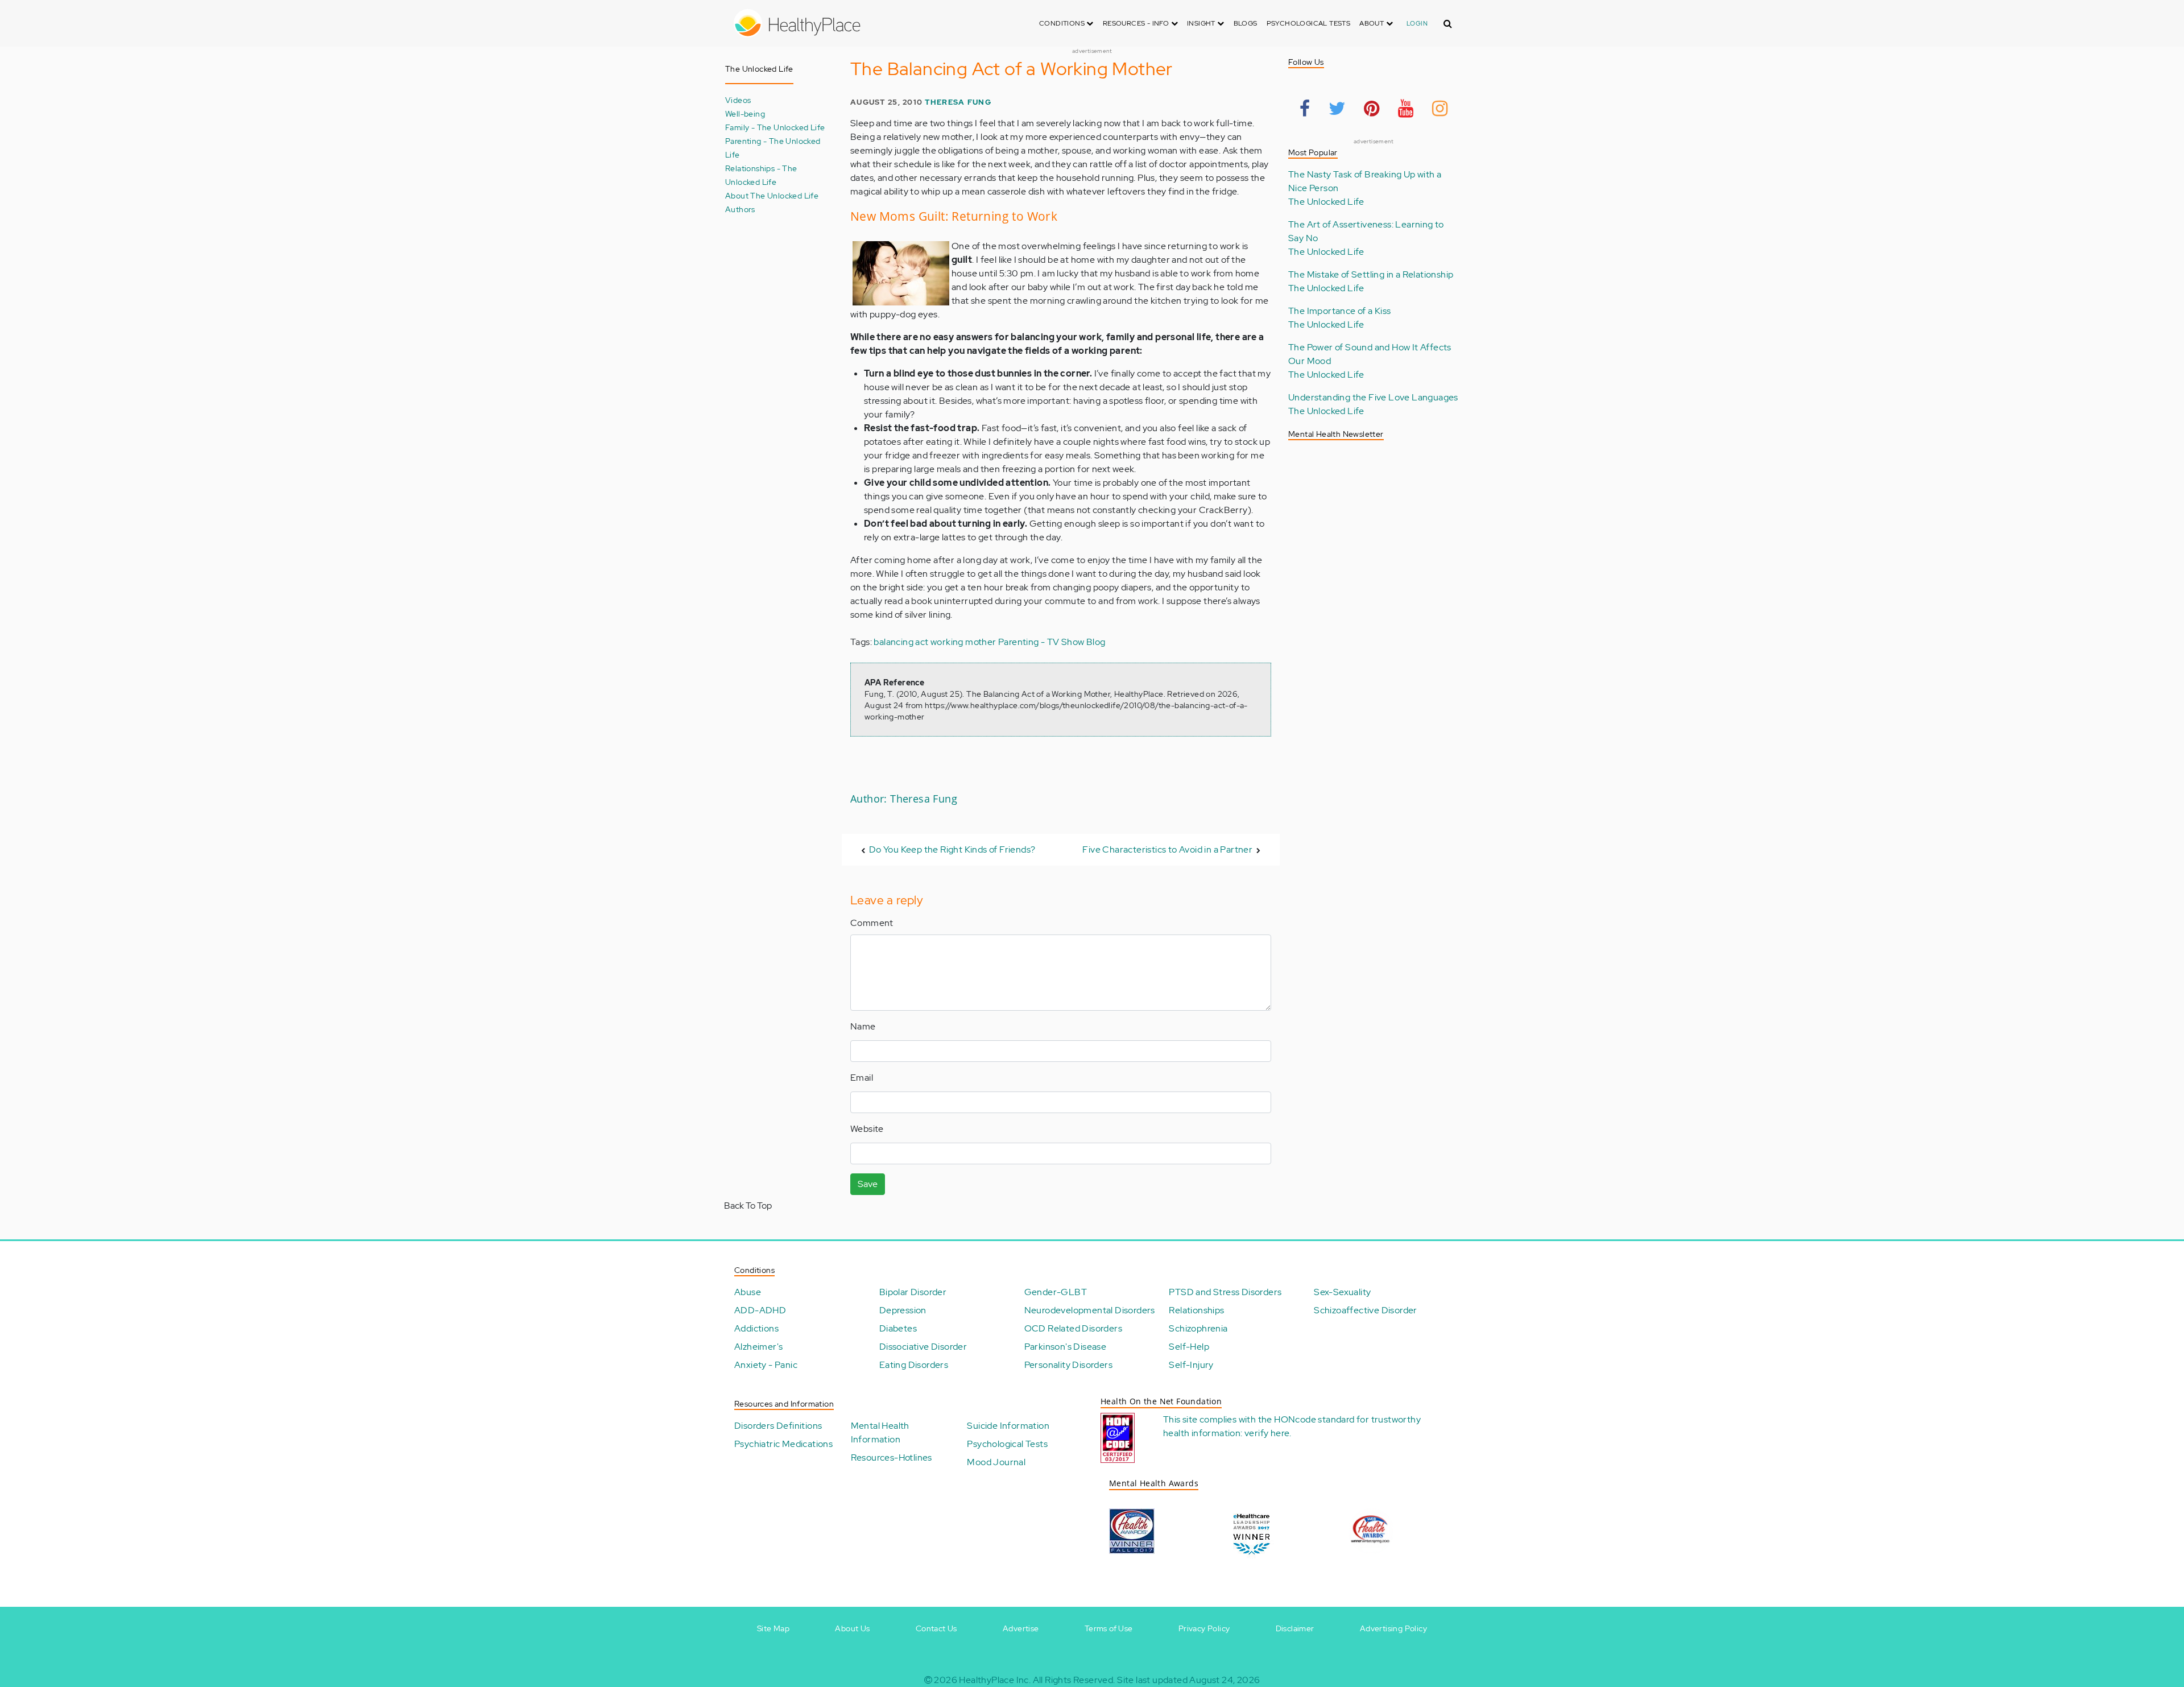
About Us (852, 1628)
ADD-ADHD (760, 1310)
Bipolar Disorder (913, 1292)
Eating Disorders (914, 1365)
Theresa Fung (958, 102)
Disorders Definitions (778, 1426)
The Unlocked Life (1326, 202)
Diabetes (898, 1328)
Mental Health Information (880, 1432)
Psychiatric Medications (783, 1444)
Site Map (773, 1628)
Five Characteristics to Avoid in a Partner (1167, 849)
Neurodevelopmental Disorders (1090, 1310)
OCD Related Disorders (1073, 1328)
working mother (963, 642)
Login (1417, 23)
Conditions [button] (1063, 23)
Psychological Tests (1309, 23)
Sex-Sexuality (1342, 1292)
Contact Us (936, 1628)
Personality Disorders (1068, 1365)
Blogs (1246, 23)
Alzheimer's (758, 1347)
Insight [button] (1202, 23)
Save (868, 1184)
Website (867, 1129)
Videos (738, 100)
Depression (903, 1310)
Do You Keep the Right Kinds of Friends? (952, 849)
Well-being (745, 113)
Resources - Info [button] (1137, 23)
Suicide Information (1008, 1426)
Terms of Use (1109, 1628)
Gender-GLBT (1056, 1292)
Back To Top (748, 1206)
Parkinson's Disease (1066, 1347)
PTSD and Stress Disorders (1225, 1292)
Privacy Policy (1204, 1628)
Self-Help (1189, 1347)
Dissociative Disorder (923, 1347)
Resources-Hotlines (892, 1457)
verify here (1267, 1433)
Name (863, 1026)
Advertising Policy (1393, 1628)
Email (862, 1078)
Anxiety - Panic (766, 1365)
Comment (872, 923)
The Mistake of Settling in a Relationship (1371, 274)
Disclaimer (1295, 1628)
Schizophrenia (1198, 1328)
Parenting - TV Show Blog (1052, 642)
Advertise (1021, 1628)
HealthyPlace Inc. (995, 1680)
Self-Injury (1191, 1365)
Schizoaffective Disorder (1366, 1310)
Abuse (748, 1292)
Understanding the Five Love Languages (1373, 397)
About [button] (1372, 23)
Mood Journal (996, 1462)
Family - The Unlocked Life (775, 127)
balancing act (901, 642)
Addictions (756, 1328)
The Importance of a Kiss (1340, 311)
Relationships (1196, 1310)
